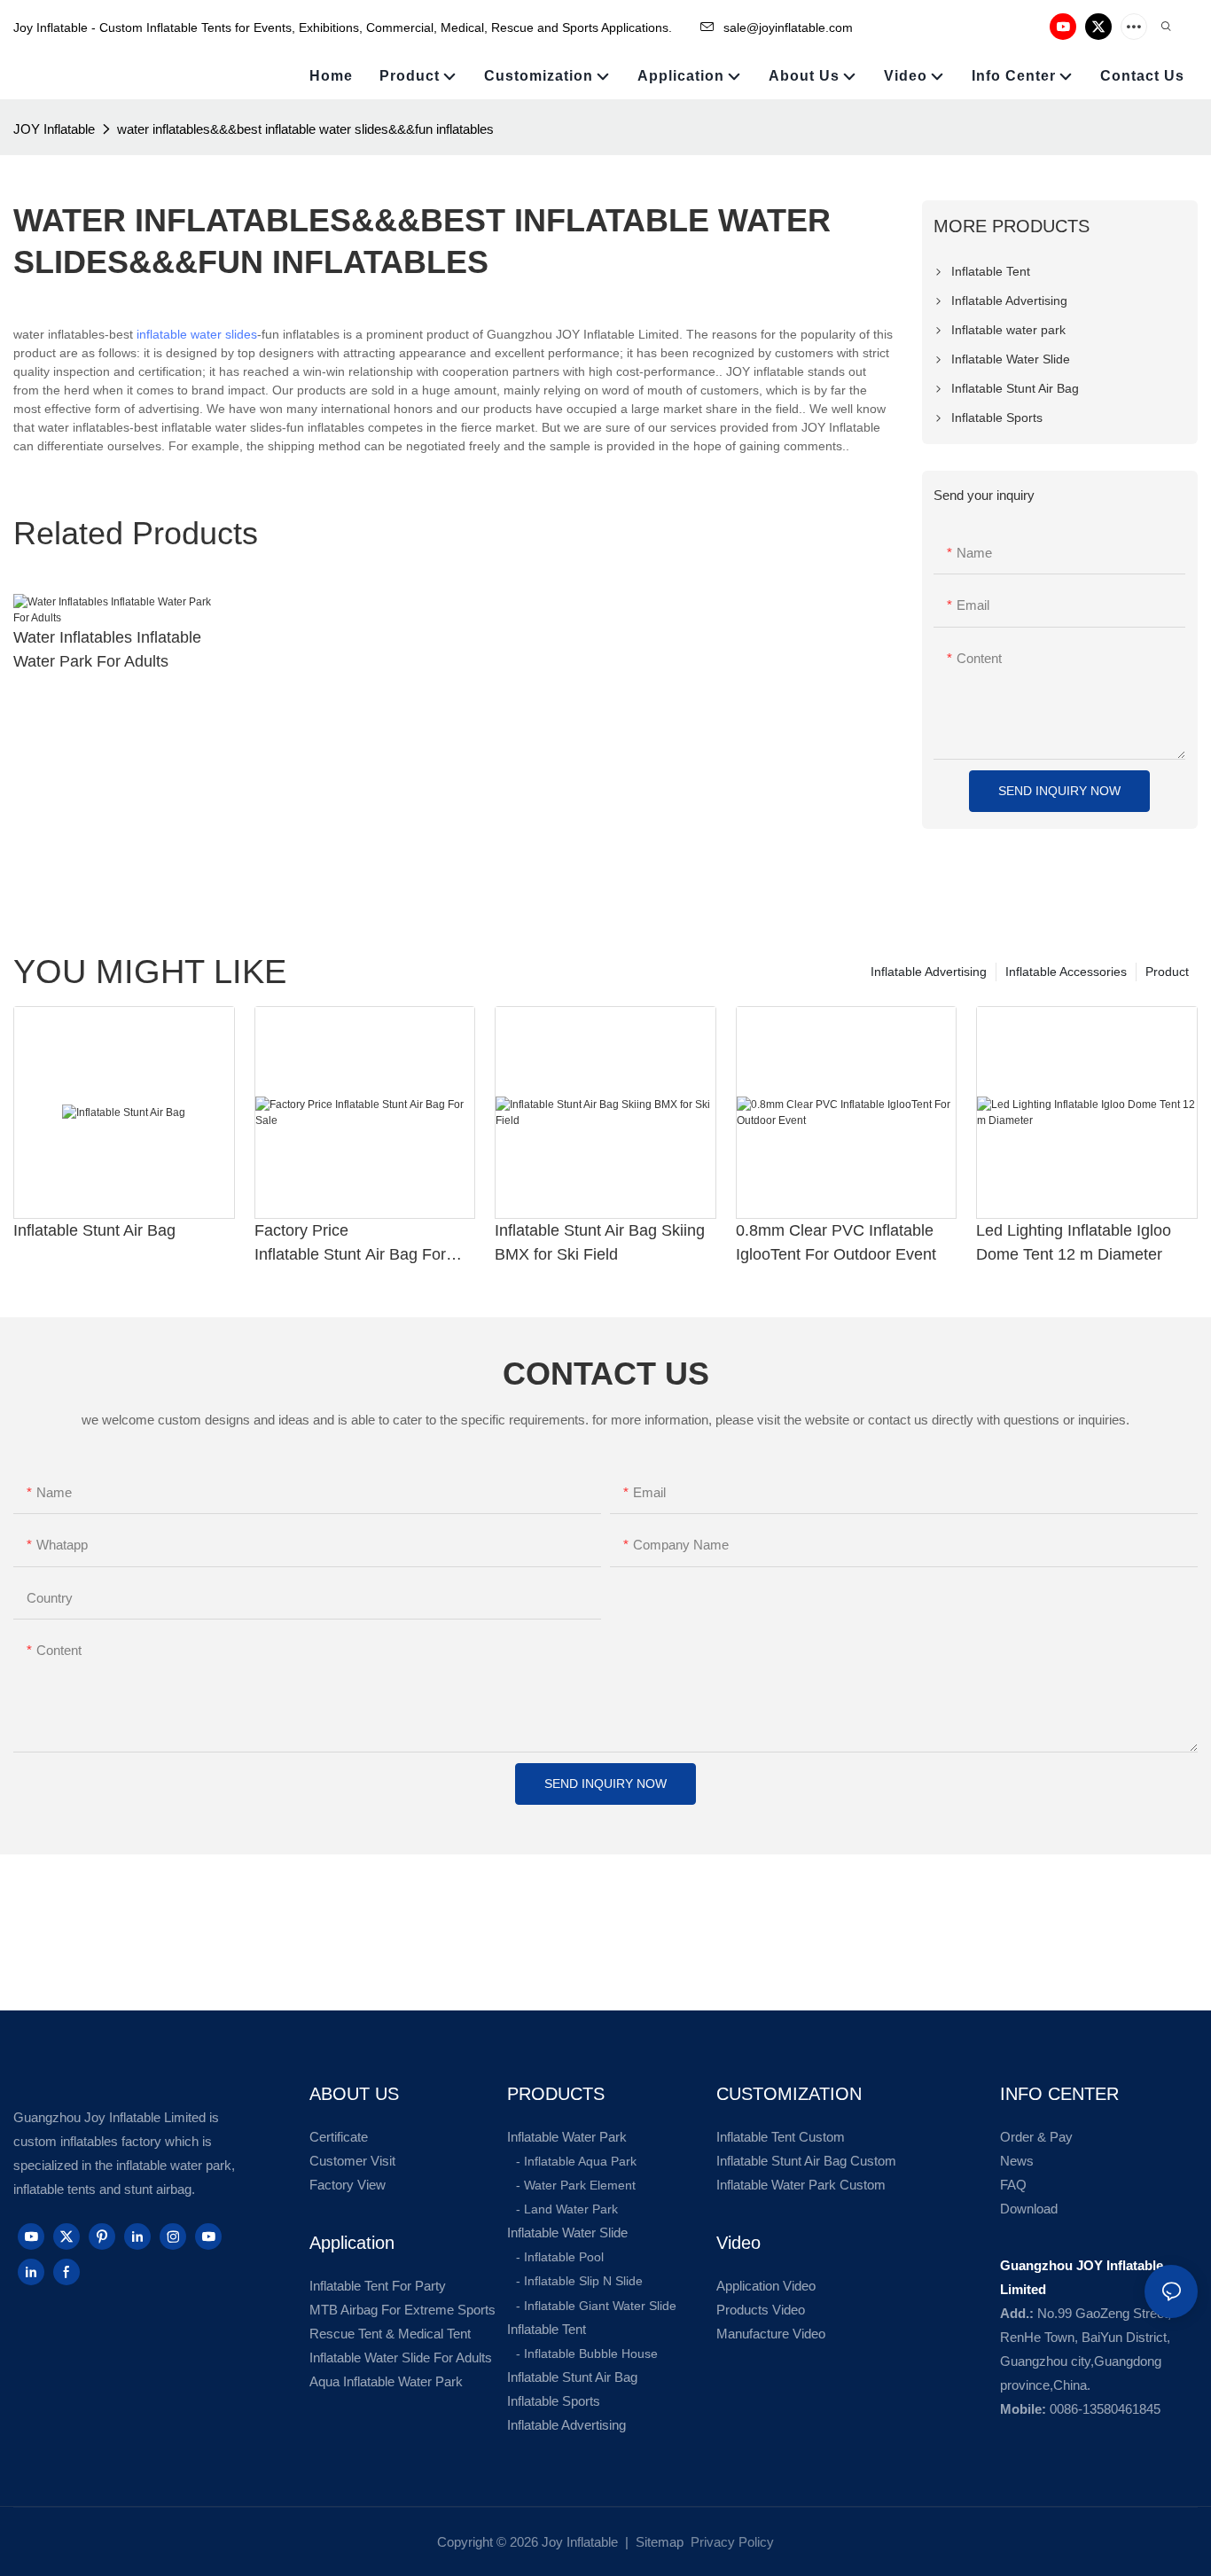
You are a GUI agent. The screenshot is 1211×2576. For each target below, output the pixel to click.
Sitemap (658, 2542)
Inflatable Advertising (929, 972)
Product (1167, 972)
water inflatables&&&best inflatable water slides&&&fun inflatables (305, 129)
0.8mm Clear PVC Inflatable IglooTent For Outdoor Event (836, 1242)
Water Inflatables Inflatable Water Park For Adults (107, 649)
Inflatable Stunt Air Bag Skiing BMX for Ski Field (600, 1242)
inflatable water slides (197, 334)
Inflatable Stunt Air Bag (94, 1230)
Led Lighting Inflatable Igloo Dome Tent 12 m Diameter (1074, 1242)
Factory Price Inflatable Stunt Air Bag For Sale (350, 1244)
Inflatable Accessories (1066, 972)
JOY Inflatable (54, 129)
